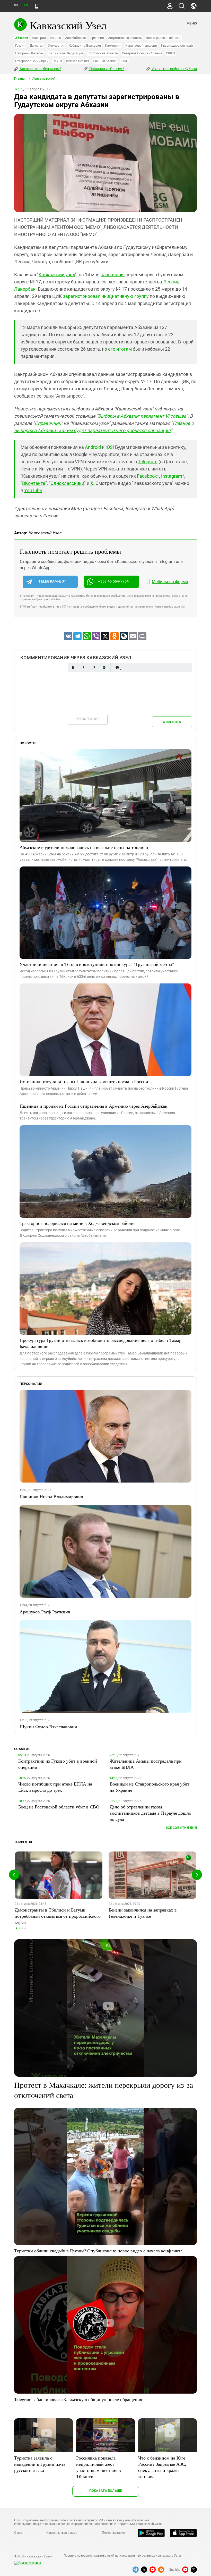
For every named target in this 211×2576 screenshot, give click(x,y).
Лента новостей (44, 79)
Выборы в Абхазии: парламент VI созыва (142, 416)
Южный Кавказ (105, 61)
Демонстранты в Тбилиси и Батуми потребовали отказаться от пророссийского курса (58, 1916)
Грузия (20, 45)
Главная (20, 79)
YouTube (33, 490)
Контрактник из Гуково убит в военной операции (58, 1764)
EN (26, 5)
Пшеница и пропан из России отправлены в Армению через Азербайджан (94, 1106)
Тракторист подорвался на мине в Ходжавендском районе (77, 1223)
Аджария (39, 38)
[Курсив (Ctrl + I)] (83, 667)
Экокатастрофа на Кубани (174, 69)
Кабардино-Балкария (85, 45)
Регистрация (88, 719)
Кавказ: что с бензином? (40, 69)
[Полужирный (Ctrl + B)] (73, 667)
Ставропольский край (32, 61)
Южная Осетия (77, 61)
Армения (97, 38)
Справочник (48, 423)
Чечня (57, 61)
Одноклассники (67, 483)
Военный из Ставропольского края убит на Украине (150, 1787)
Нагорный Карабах (29, 53)
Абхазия (21, 38)
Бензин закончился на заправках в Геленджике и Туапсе (143, 1913)
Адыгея (56, 38)
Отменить (172, 722)
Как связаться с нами (62, 2533)
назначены (113, 275)
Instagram (172, 476)
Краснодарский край (177, 45)
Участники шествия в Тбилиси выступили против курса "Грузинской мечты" (97, 964)
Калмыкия (113, 45)
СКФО (170, 53)
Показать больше (106, 2491)
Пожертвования (113, 2533)
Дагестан (37, 45)
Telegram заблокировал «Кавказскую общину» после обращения (78, 2399)
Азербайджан (76, 38)
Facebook (147, 476)
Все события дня (181, 1828)
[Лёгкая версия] (37, 6)
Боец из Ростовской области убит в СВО (59, 1807)
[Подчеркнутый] (94, 667)
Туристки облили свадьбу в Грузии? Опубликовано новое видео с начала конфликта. (99, 2251)
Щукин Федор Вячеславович (48, 1727)
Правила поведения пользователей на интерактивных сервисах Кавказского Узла (122, 2556)
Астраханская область (125, 38)
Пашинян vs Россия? (106, 69)
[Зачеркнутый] (104, 667)
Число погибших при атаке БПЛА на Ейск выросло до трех (55, 1787)
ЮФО (125, 61)
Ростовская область (103, 53)
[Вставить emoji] (117, 667)
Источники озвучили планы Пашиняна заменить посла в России (84, 1081)
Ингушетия (56, 45)
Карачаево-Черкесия (141, 45)
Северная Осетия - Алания (142, 53)
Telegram (148, 462)
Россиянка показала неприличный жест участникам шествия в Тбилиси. (99, 2467)
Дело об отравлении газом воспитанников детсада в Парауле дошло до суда (150, 1813)
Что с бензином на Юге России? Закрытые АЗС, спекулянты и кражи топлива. (162, 2467)
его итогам (120, 349)
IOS (109, 447)
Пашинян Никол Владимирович (51, 1496)
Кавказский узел (57, 275)
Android (93, 447)
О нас (18, 2533)
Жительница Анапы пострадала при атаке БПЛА (146, 1764)
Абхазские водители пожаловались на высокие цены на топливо (84, 847)
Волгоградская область (164, 38)
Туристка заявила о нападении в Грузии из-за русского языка (40, 2464)
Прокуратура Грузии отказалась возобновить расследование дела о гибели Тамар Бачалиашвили (100, 1343)
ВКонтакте (34, 483)
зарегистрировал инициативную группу (106, 296)
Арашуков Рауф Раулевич (45, 1612)
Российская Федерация (65, 53)
